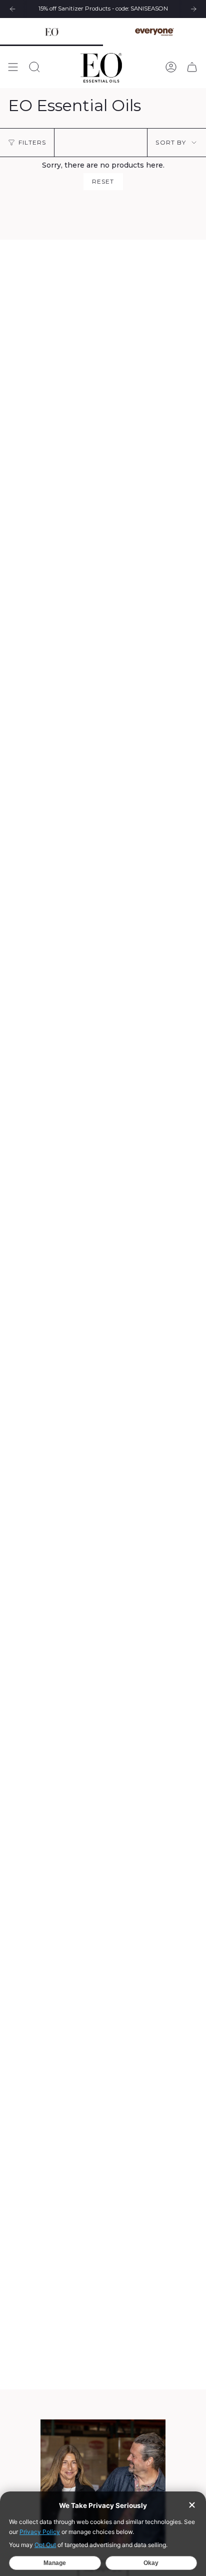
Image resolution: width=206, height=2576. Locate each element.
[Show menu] (13, 67)
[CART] (192, 67)
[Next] (193, 9)
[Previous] (12, 9)
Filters (32, 142)
